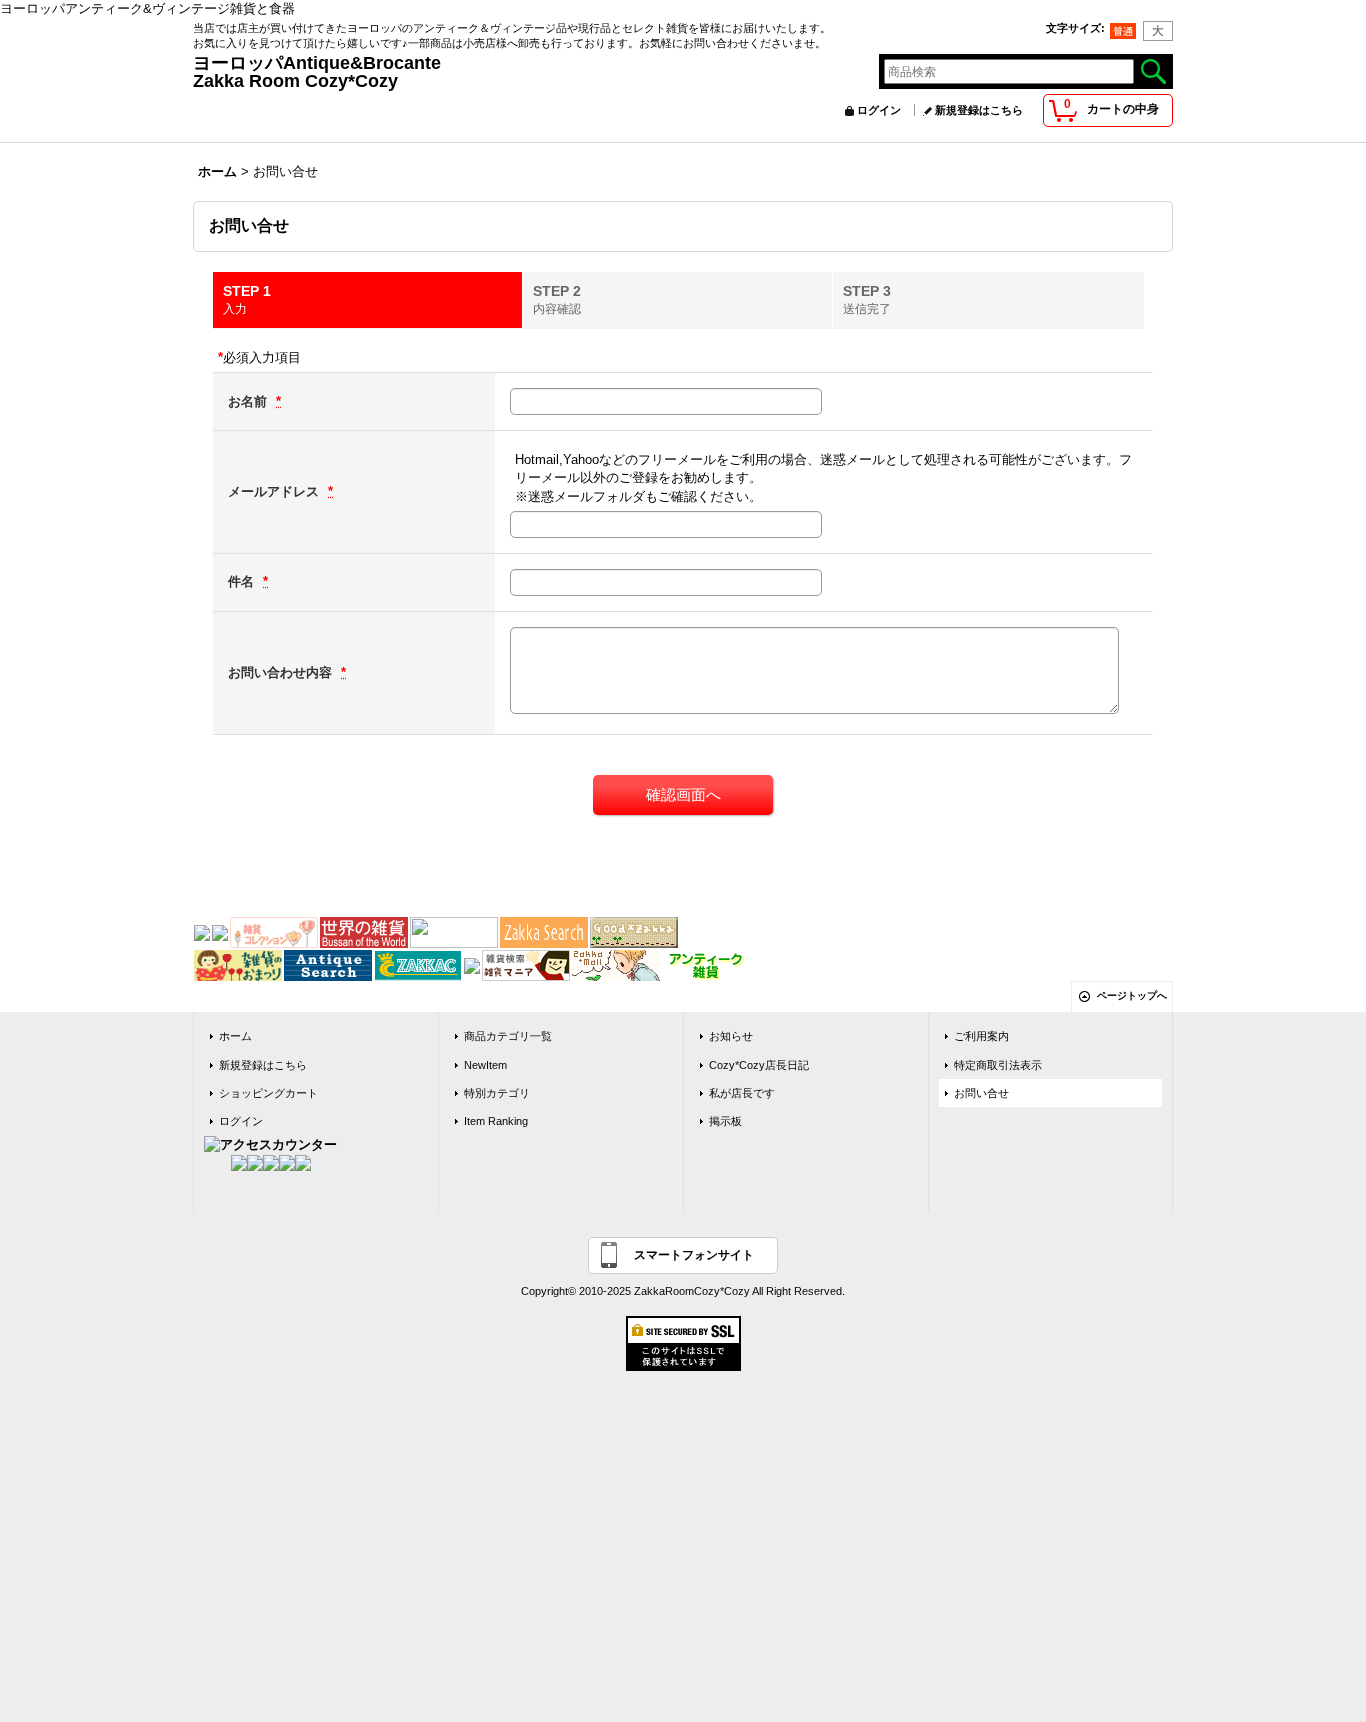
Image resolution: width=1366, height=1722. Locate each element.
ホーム (235, 1036)
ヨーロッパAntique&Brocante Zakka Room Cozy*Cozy (553, 72)
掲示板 (725, 1121)
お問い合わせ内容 (282, 672)
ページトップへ (1132, 995)
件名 (243, 581)
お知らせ (731, 1036)
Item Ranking (496, 1121)
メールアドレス (275, 491)
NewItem (485, 1065)
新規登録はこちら (979, 110)
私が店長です (742, 1093)
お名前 (249, 401)
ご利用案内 (981, 1036)
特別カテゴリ (497, 1093)
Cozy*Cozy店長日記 (759, 1065)
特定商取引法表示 (998, 1065)
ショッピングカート (268, 1093)
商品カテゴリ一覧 (508, 1036)
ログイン (879, 110)
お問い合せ (981, 1093)
